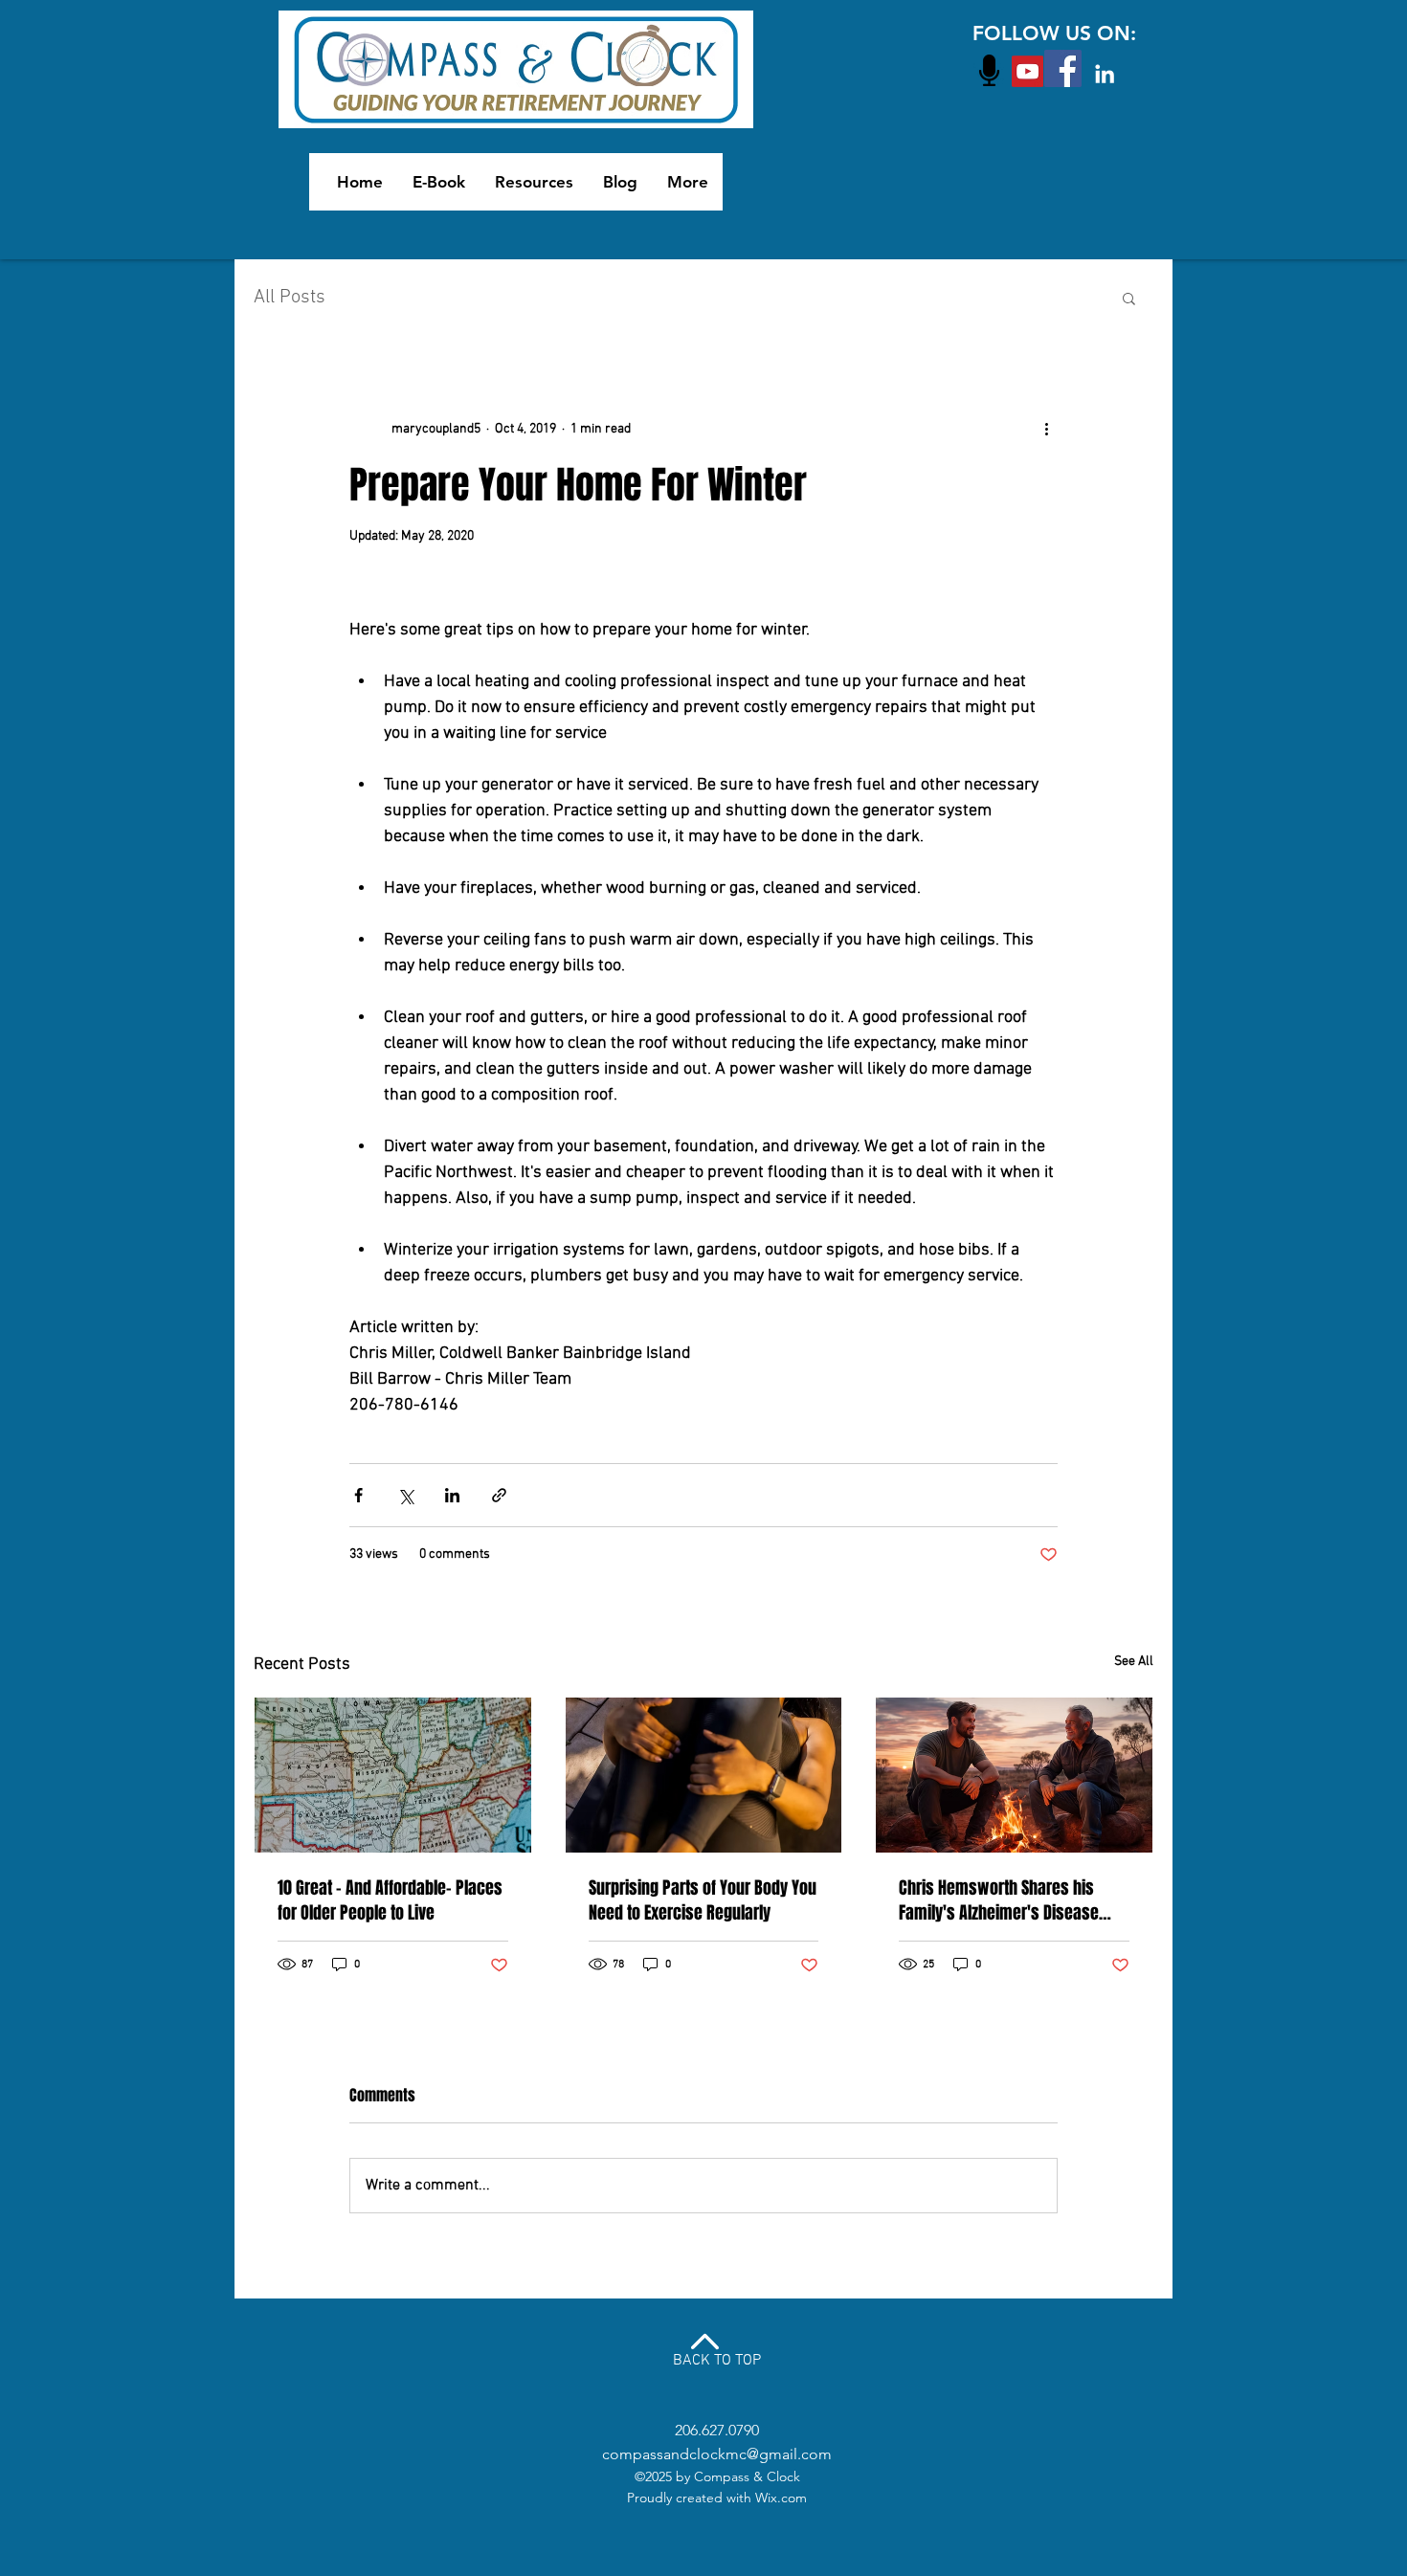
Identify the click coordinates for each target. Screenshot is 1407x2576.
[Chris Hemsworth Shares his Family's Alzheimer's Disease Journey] (1014, 1775)
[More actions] (1046, 429)
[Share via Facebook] (358, 1495)
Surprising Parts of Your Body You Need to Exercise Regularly (703, 1900)
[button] (1129, 298)
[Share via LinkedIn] (452, 1495)
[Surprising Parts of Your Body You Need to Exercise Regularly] (704, 1775)
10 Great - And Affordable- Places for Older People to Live (390, 1900)
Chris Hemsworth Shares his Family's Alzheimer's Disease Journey (999, 1900)
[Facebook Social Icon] (1063, 68)
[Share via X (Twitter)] (405, 1495)
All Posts (290, 298)
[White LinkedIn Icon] (1105, 74)
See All (1134, 1662)
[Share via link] (499, 1495)
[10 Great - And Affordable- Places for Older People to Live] (393, 1775)
